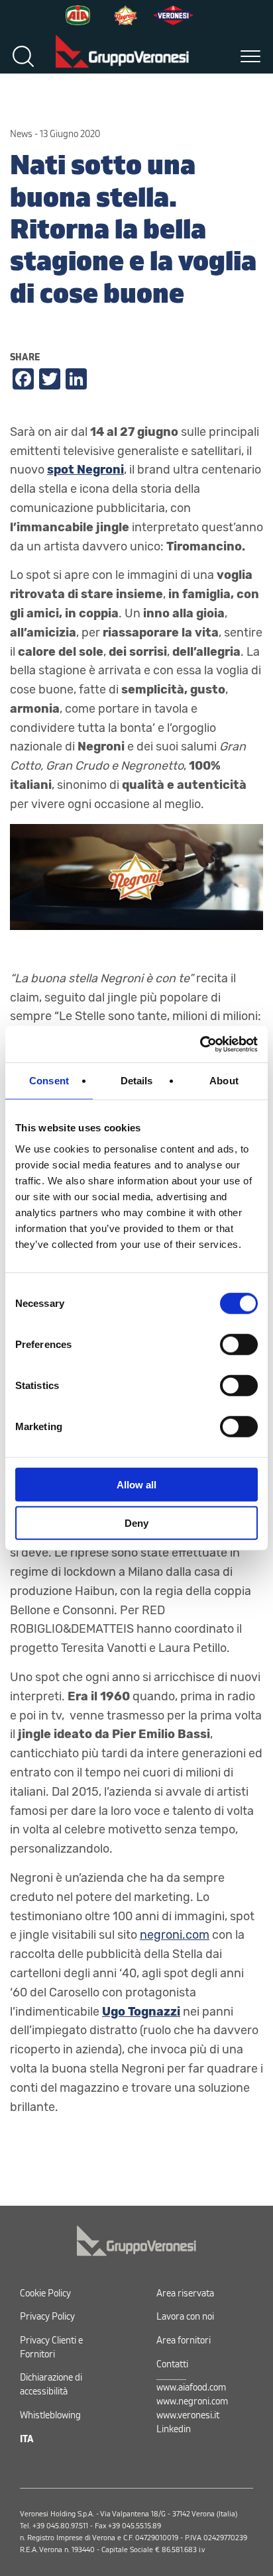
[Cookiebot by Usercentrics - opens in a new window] (200, 1044)
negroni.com (175, 1935)
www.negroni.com (192, 2401)
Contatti (172, 2364)
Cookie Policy (45, 2293)
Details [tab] (137, 1081)
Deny (136, 1523)
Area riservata (185, 2293)
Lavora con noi (185, 2317)
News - (24, 134)
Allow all (136, 1484)
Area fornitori (184, 2341)
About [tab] (224, 1081)
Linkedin (174, 2429)
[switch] (239, 1344)
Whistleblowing (50, 2415)
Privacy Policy (47, 2317)
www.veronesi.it (188, 2415)
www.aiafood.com (191, 2388)
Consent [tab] (49, 1081)
